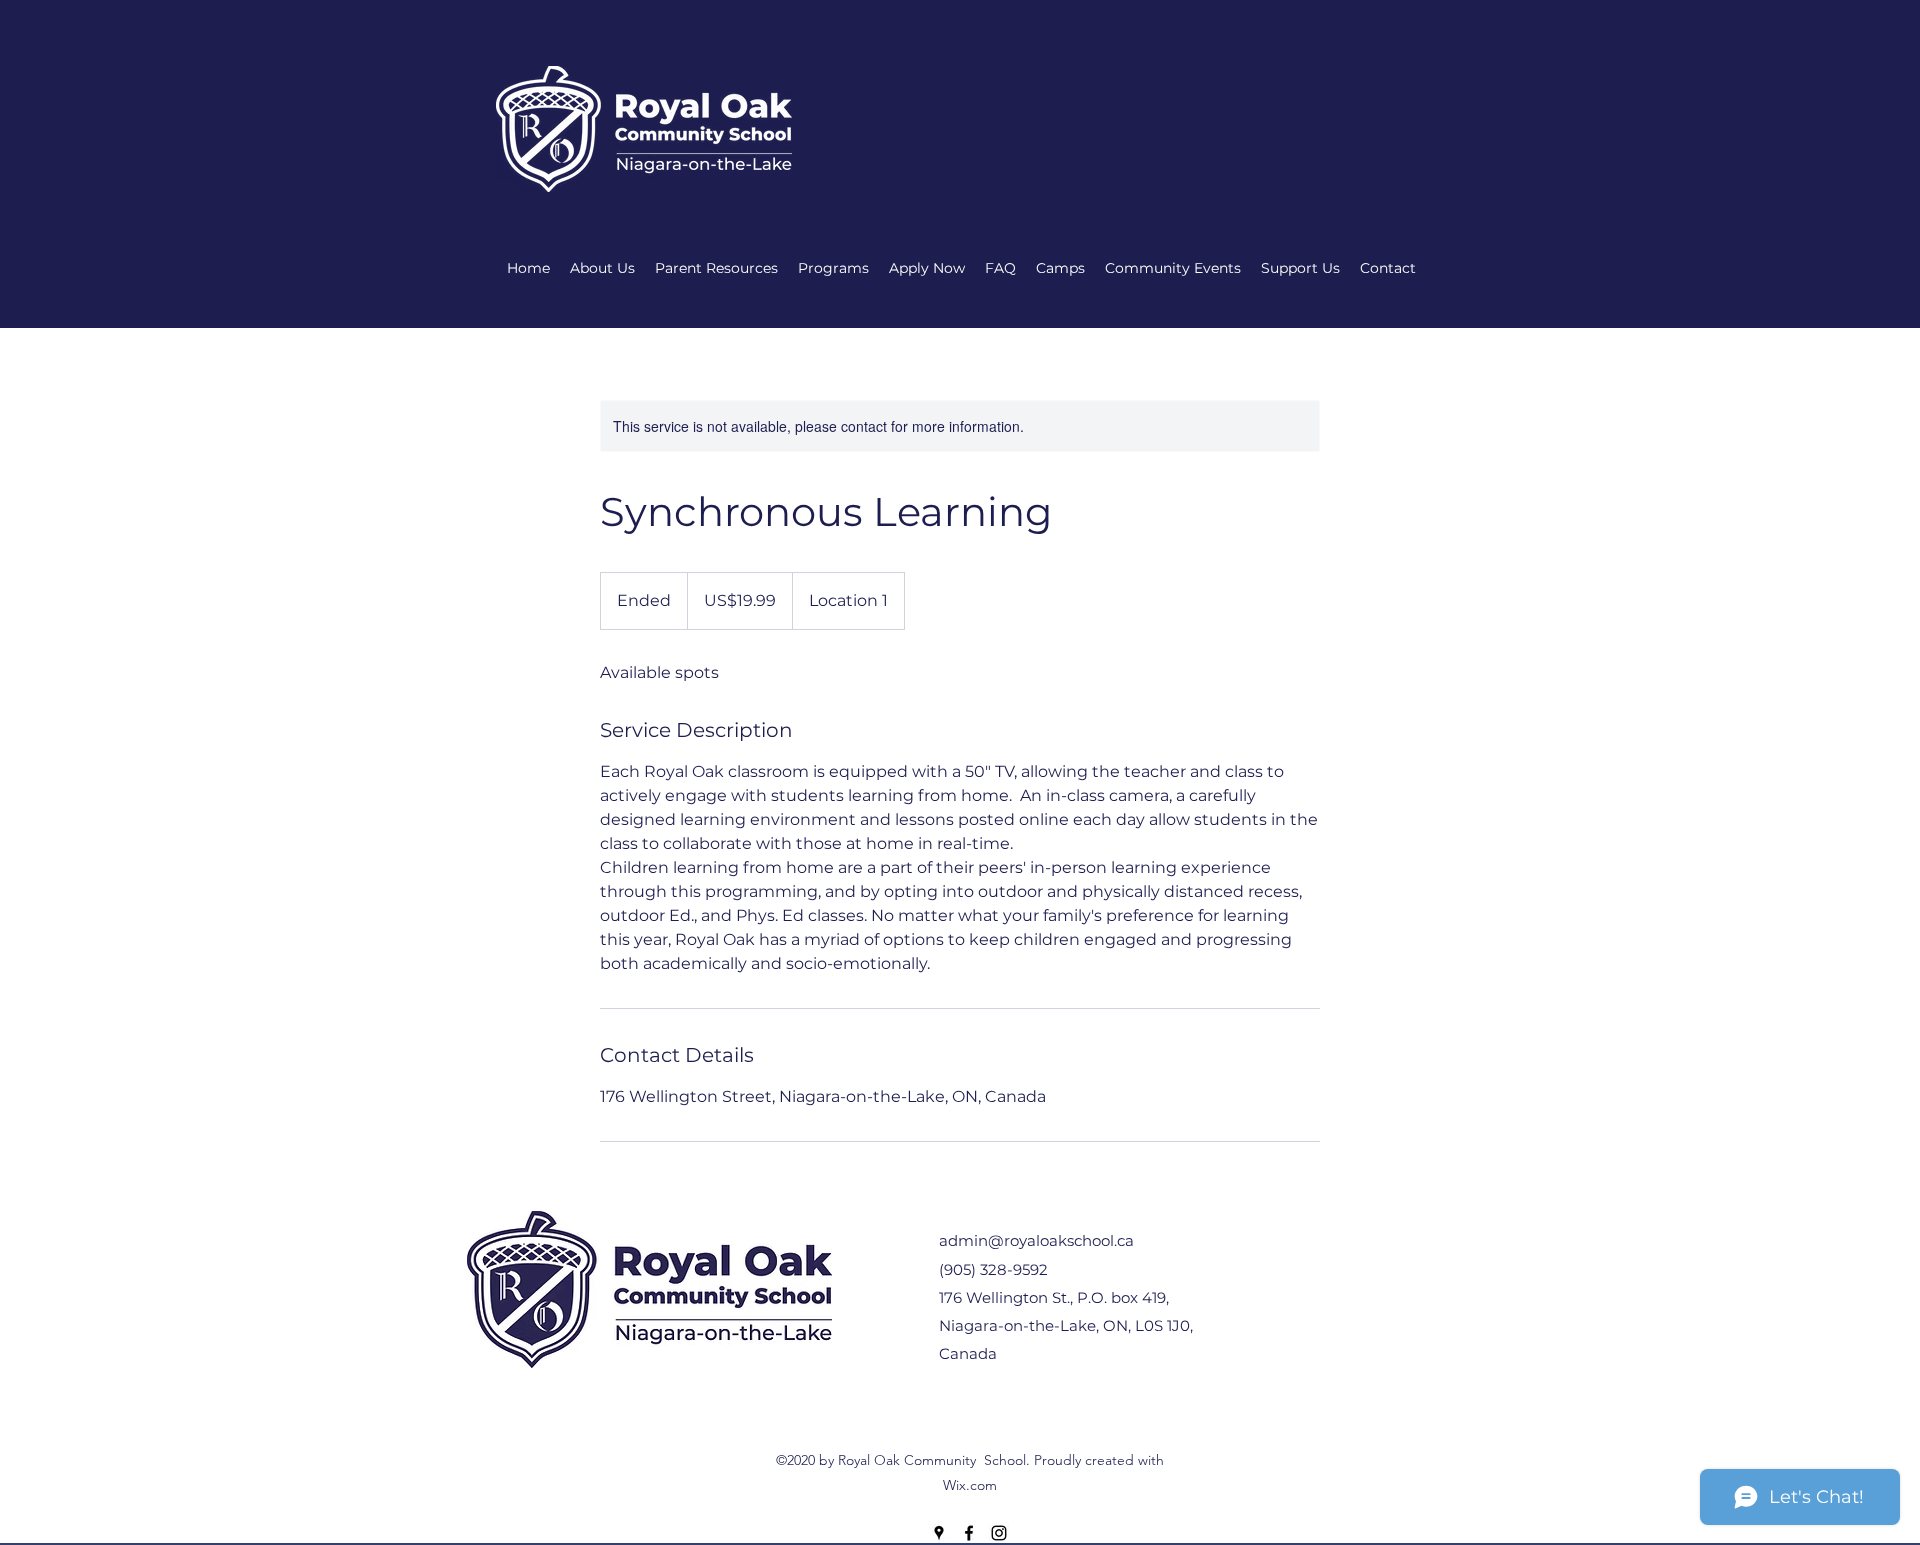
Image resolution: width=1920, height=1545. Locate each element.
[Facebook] (969, 1533)
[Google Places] (939, 1533)
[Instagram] (999, 1533)
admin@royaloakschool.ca (1036, 1240)
